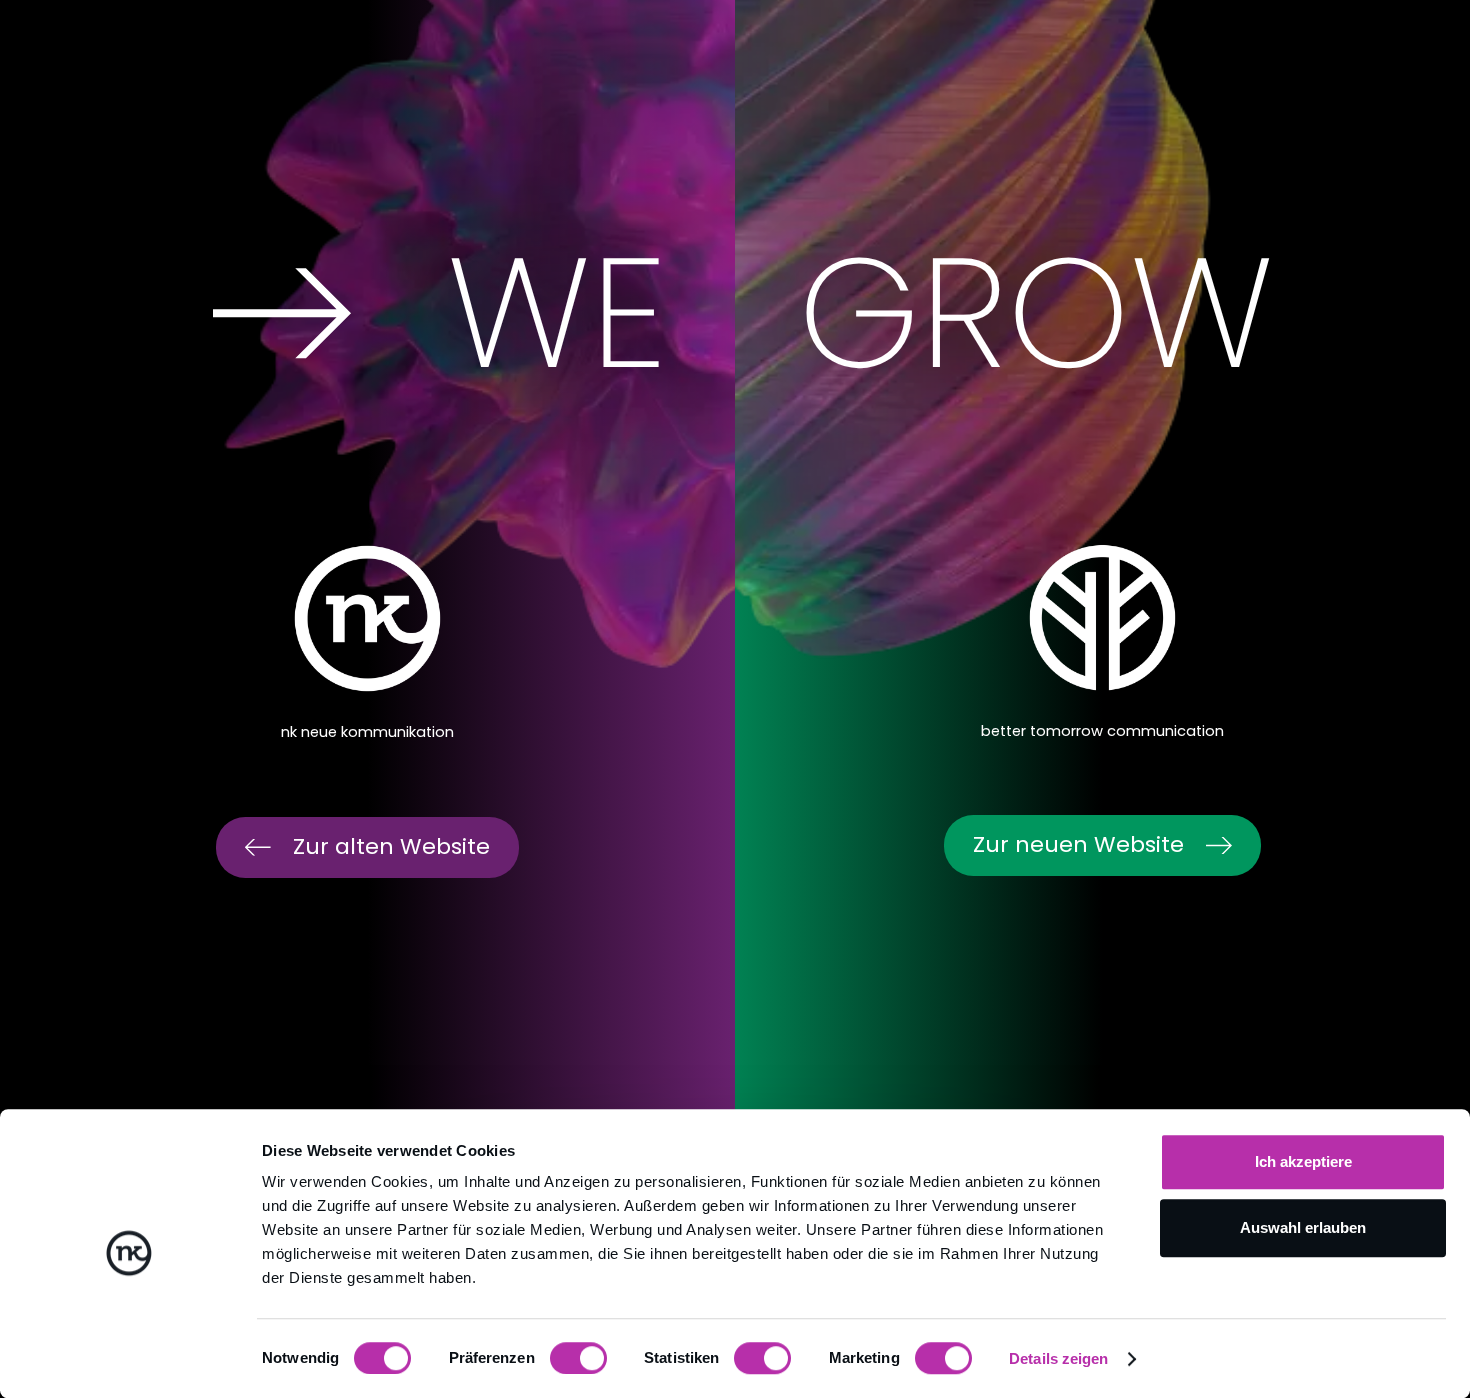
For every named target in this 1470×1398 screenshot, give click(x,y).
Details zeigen (1058, 1358)
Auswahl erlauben (1303, 1227)
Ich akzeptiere (1303, 1161)
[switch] (578, 1358)
